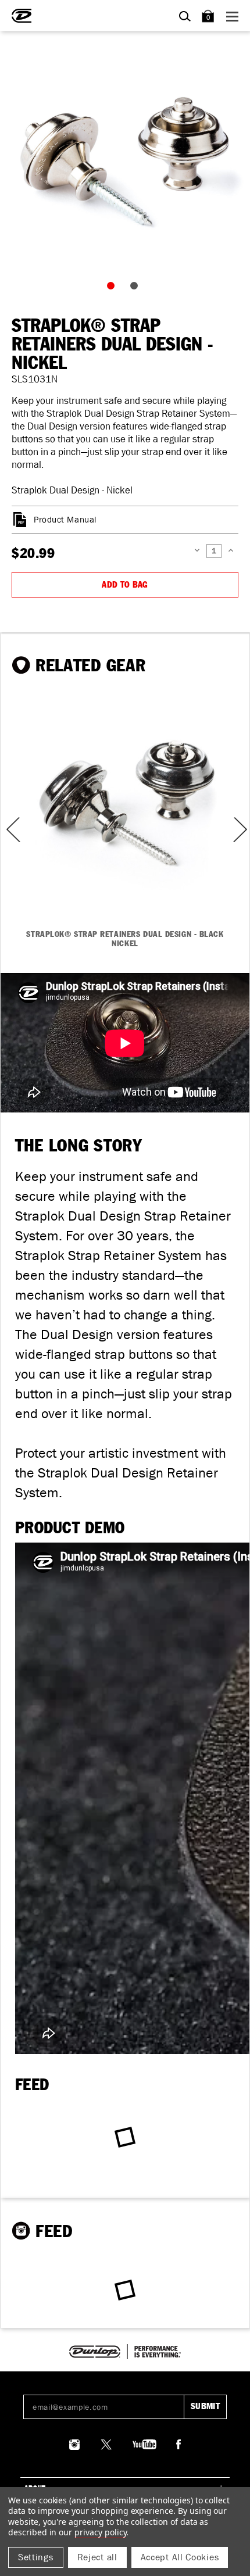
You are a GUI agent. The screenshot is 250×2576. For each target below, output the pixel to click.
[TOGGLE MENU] (234, 16)
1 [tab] (113, 288)
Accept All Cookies (180, 2557)
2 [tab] (137, 288)
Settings (36, 2557)
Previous (9, 830)
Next (239, 830)
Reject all (97, 2557)
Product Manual (65, 520)
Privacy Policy (100, 2532)
